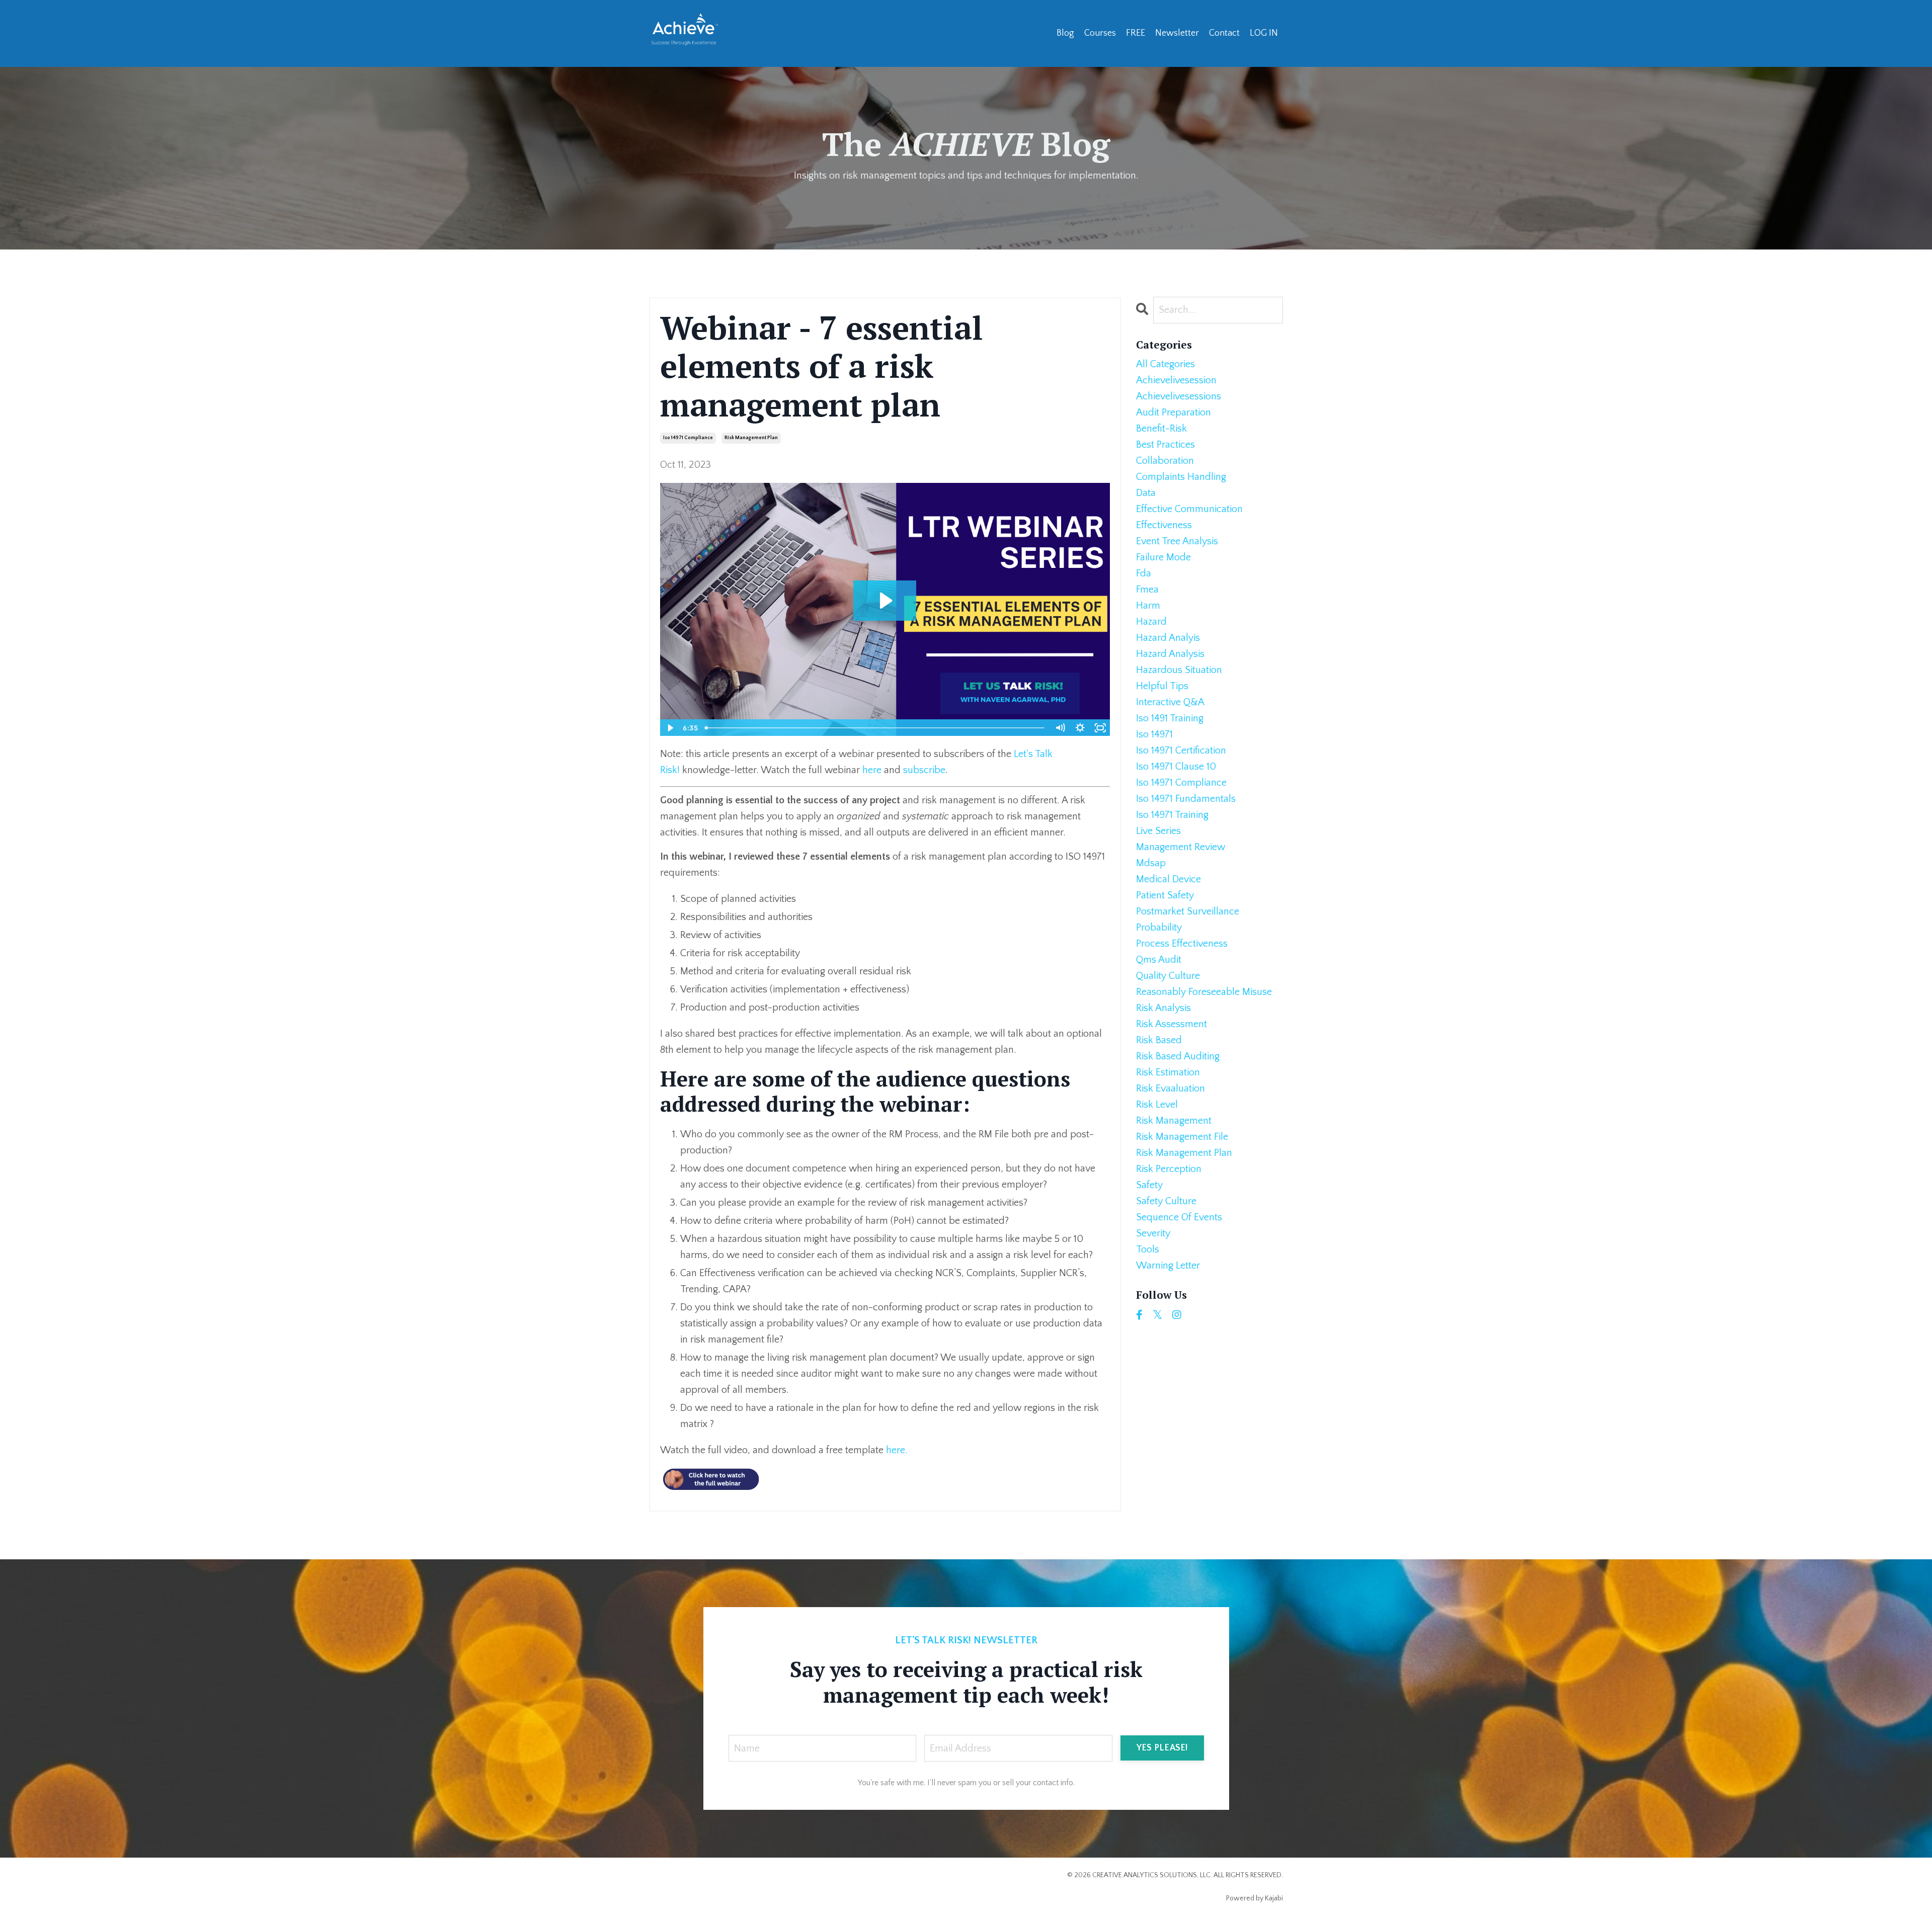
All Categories (1165, 364)
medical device (1169, 879)
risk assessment (1172, 1024)
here (872, 770)
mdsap (1151, 863)
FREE (1136, 33)
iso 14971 (1154, 734)
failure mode (1163, 557)
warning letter (1168, 1266)
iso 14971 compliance (688, 438)
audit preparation (1174, 412)
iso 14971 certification (1181, 750)
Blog (1065, 33)
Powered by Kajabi (1255, 1898)
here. (897, 1450)
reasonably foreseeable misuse (1204, 992)
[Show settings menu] (1080, 728)
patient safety (1165, 895)
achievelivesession (1176, 380)
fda (1144, 573)
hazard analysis (1170, 654)
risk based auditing (1178, 1056)
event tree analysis (1177, 541)
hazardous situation (1179, 670)
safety (1149, 1185)
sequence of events (1179, 1217)
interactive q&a (1170, 702)
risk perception (1169, 1169)
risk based (1159, 1040)
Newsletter (1177, 33)
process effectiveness (1182, 944)
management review (1181, 847)
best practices (1165, 445)
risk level (1157, 1105)
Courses (1100, 33)
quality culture (1168, 976)
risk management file (1182, 1137)
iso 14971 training (1172, 815)
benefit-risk (1161, 429)
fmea (1147, 590)
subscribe (924, 770)
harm (1148, 606)
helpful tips (1162, 686)
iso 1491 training (1170, 718)
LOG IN (1264, 33)
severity (1153, 1233)
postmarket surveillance (1188, 911)
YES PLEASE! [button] (1162, 1748)
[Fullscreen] (1100, 728)
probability (1159, 928)
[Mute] (1060, 728)
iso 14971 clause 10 (1176, 767)
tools (1148, 1249)
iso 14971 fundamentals (1186, 799)
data (1146, 493)
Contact (1224, 33)
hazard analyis (1168, 638)
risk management (1174, 1121)
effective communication (1189, 509)
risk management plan (751, 438)
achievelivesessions (1179, 396)
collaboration (1165, 461)
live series (1158, 831)
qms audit (1159, 960)
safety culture (1166, 1201)
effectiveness (1164, 525)
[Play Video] (670, 728)
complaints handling (1181, 477)
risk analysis (1163, 1008)
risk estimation (1168, 1072)
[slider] (875, 728)
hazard (1151, 622)
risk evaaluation (1171, 1089)
